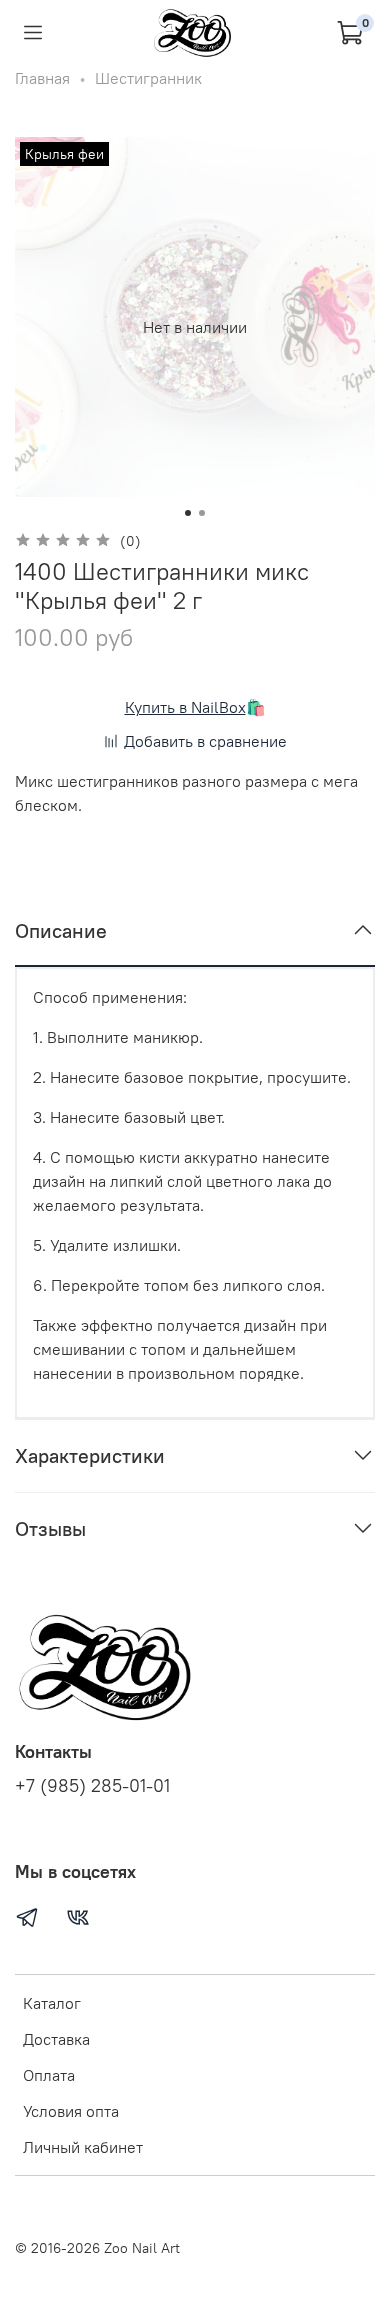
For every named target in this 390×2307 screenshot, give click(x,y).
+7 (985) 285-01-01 (92, 1786)
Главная (42, 78)
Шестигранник (148, 78)
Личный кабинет (83, 2147)
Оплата (49, 2075)
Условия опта (71, 2111)
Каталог (52, 2003)
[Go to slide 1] (188, 513)
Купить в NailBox (185, 707)
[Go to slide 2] (202, 513)
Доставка (56, 2039)
